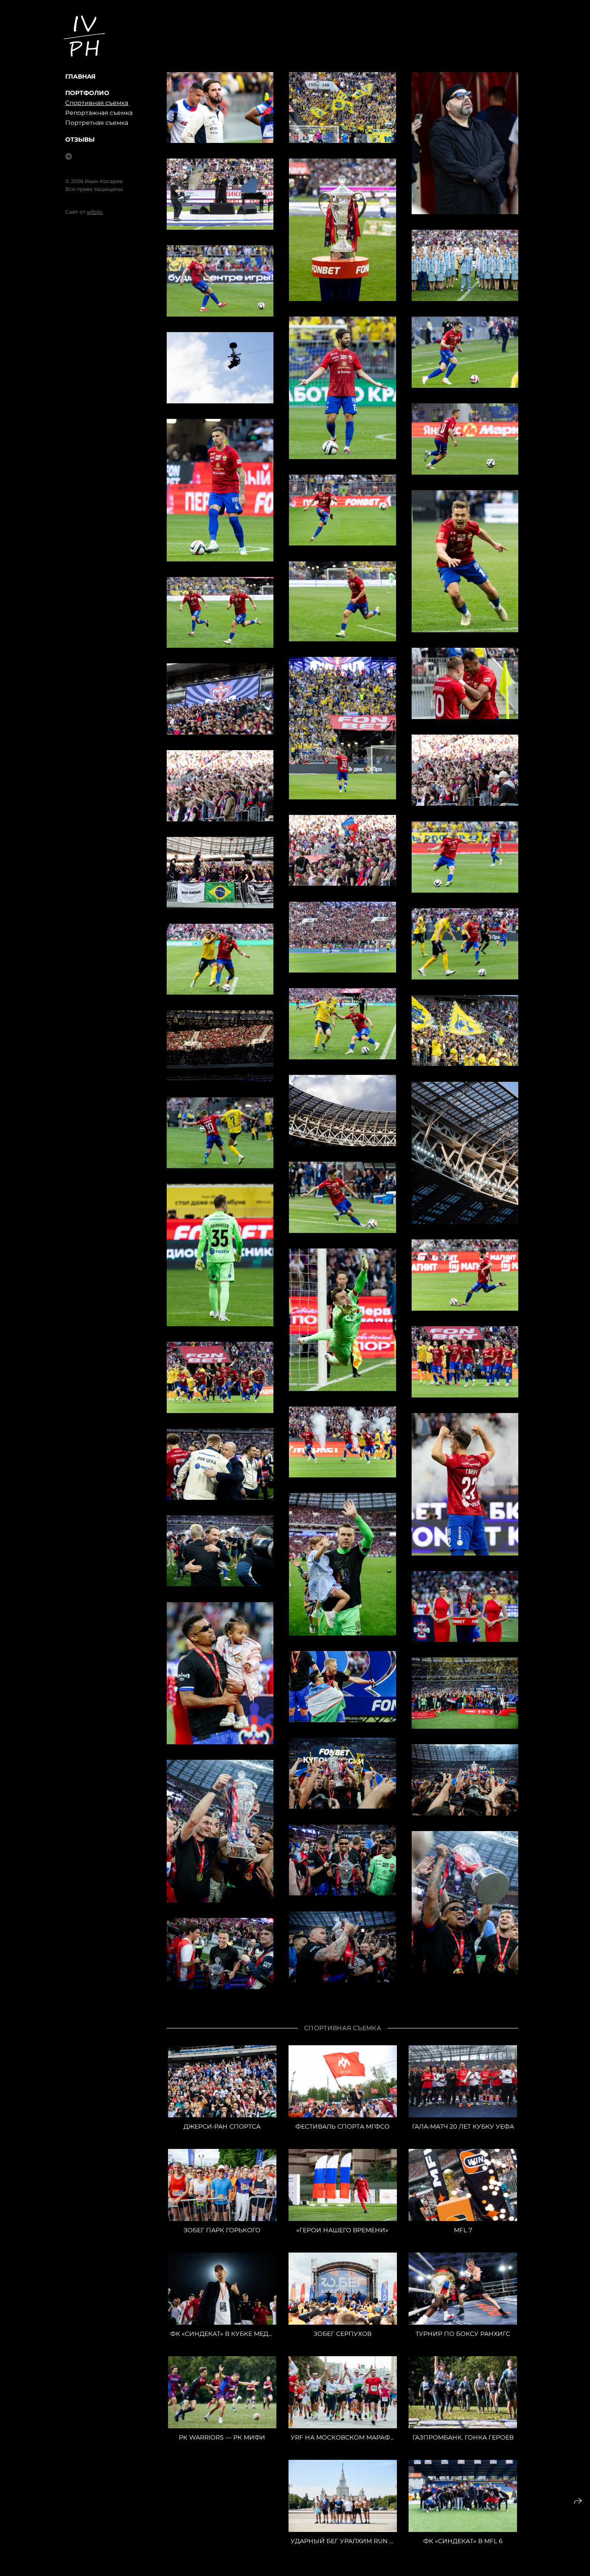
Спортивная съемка (97, 103)
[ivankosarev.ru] (84, 36)
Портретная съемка (97, 123)
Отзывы (80, 139)
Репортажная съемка (99, 113)
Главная (80, 76)
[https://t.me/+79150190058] (69, 157)
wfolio (95, 212)
